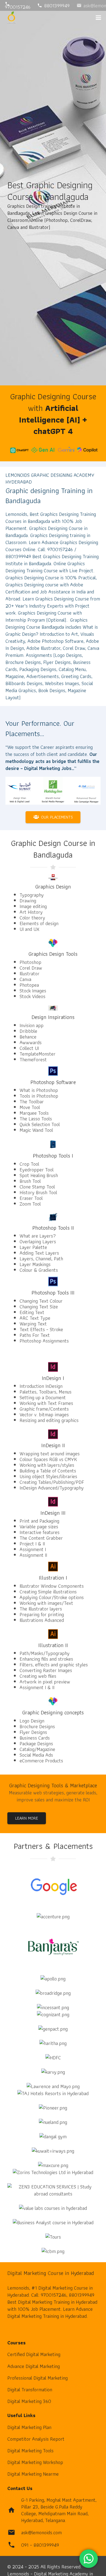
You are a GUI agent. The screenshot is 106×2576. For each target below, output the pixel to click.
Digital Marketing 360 (29, 2401)
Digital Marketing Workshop (35, 2462)
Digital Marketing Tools (30, 2451)
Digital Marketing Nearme (33, 2474)
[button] (99, 18)
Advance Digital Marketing (34, 2366)
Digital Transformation (30, 2390)
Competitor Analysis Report (36, 2439)
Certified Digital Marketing (34, 2354)
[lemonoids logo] (12, 18)
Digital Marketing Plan (29, 2427)
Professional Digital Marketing (38, 2378)
